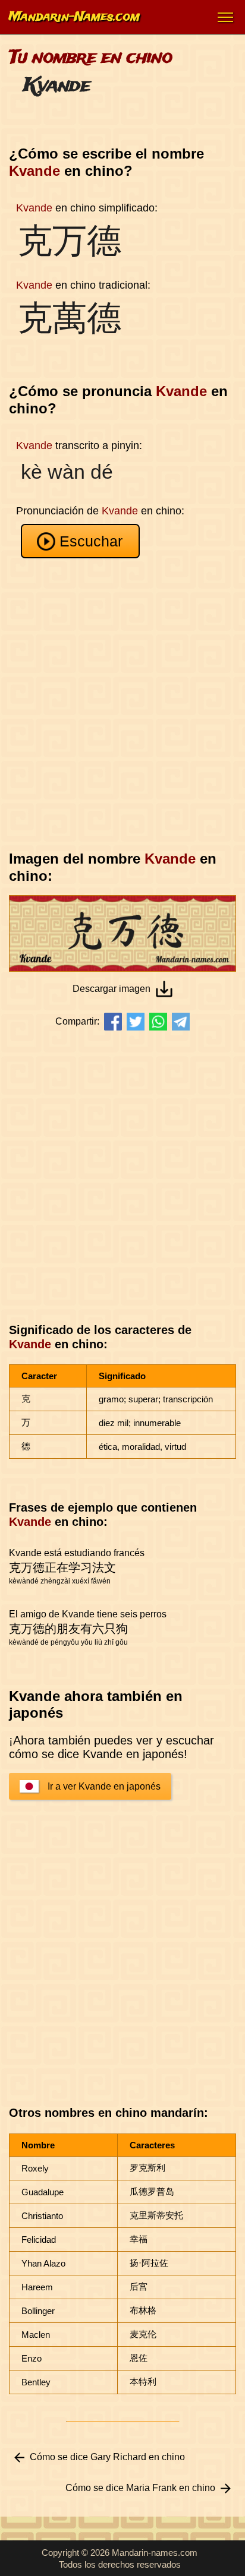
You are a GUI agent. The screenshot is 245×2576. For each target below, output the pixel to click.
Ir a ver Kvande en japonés (104, 1786)
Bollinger (38, 2311)
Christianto (42, 2216)
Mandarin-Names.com (74, 17)
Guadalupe (43, 2192)
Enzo (32, 2358)
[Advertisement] (122, 704)
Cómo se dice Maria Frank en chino (140, 2488)
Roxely (35, 2168)
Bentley (36, 2382)
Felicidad (39, 2240)
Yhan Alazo (43, 2263)
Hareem (37, 2287)
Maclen (36, 2335)
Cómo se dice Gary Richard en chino (107, 2457)
